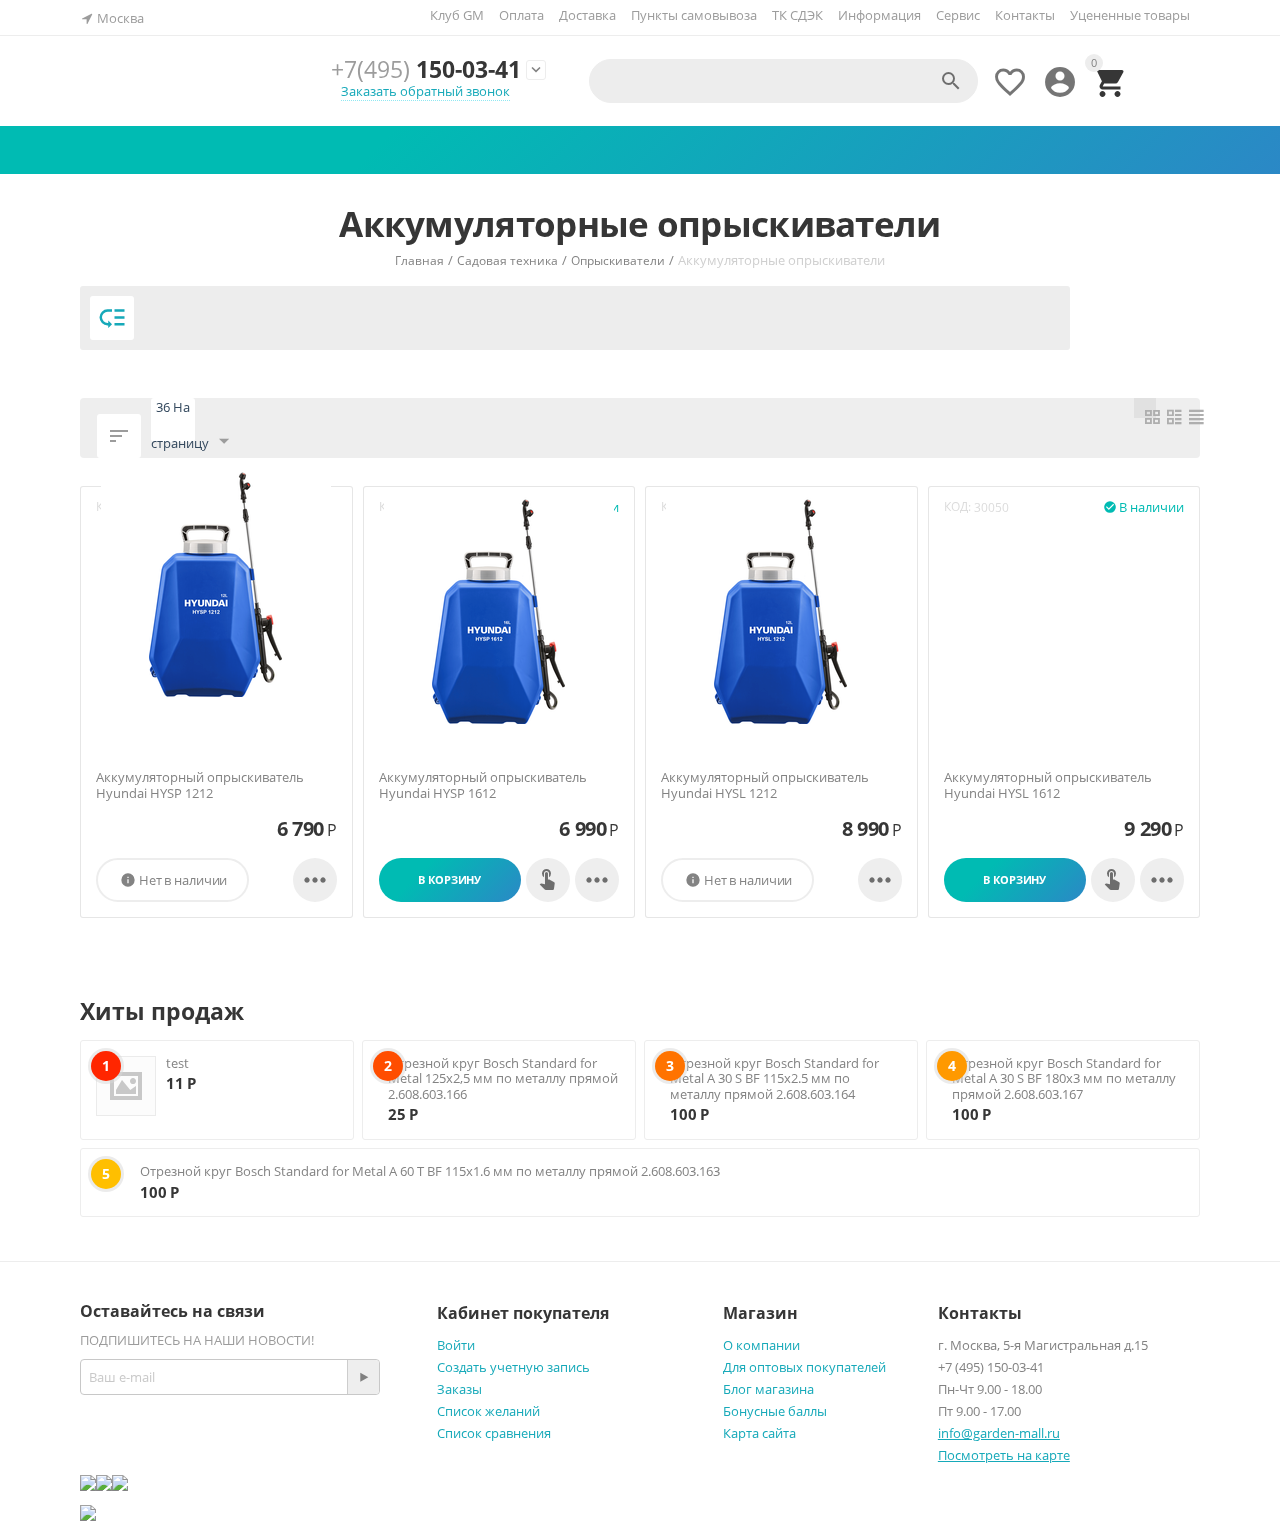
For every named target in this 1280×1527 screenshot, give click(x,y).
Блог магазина (768, 1389)
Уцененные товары (1130, 15)
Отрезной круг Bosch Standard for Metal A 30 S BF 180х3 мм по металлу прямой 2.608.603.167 (1064, 1078)
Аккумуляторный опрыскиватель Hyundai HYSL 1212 (765, 785)
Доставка (587, 15)
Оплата (521, 15)
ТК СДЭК (797, 15)
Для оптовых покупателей (804, 1367)
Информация (879, 15)
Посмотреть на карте (1004, 1455)
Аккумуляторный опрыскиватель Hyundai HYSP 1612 (483, 785)
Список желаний (488, 1411)
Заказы (459, 1389)
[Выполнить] (363, 1377)
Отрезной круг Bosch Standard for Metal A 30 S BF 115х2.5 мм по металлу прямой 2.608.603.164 (774, 1078)
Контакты (1025, 15)
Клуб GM (457, 15)
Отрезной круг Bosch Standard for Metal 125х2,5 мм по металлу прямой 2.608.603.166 (503, 1078)
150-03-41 (426, 69)
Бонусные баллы (775, 1411)
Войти (456, 1345)
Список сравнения (494, 1433)
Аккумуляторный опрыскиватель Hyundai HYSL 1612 (1048, 785)
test (177, 1063)
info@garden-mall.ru (999, 1433)
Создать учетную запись (513, 1367)
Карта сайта (759, 1433)
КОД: (957, 506)
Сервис (958, 15)
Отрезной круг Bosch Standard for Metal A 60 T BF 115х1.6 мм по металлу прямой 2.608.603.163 (430, 1171)
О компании (761, 1345)
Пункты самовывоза (694, 15)
